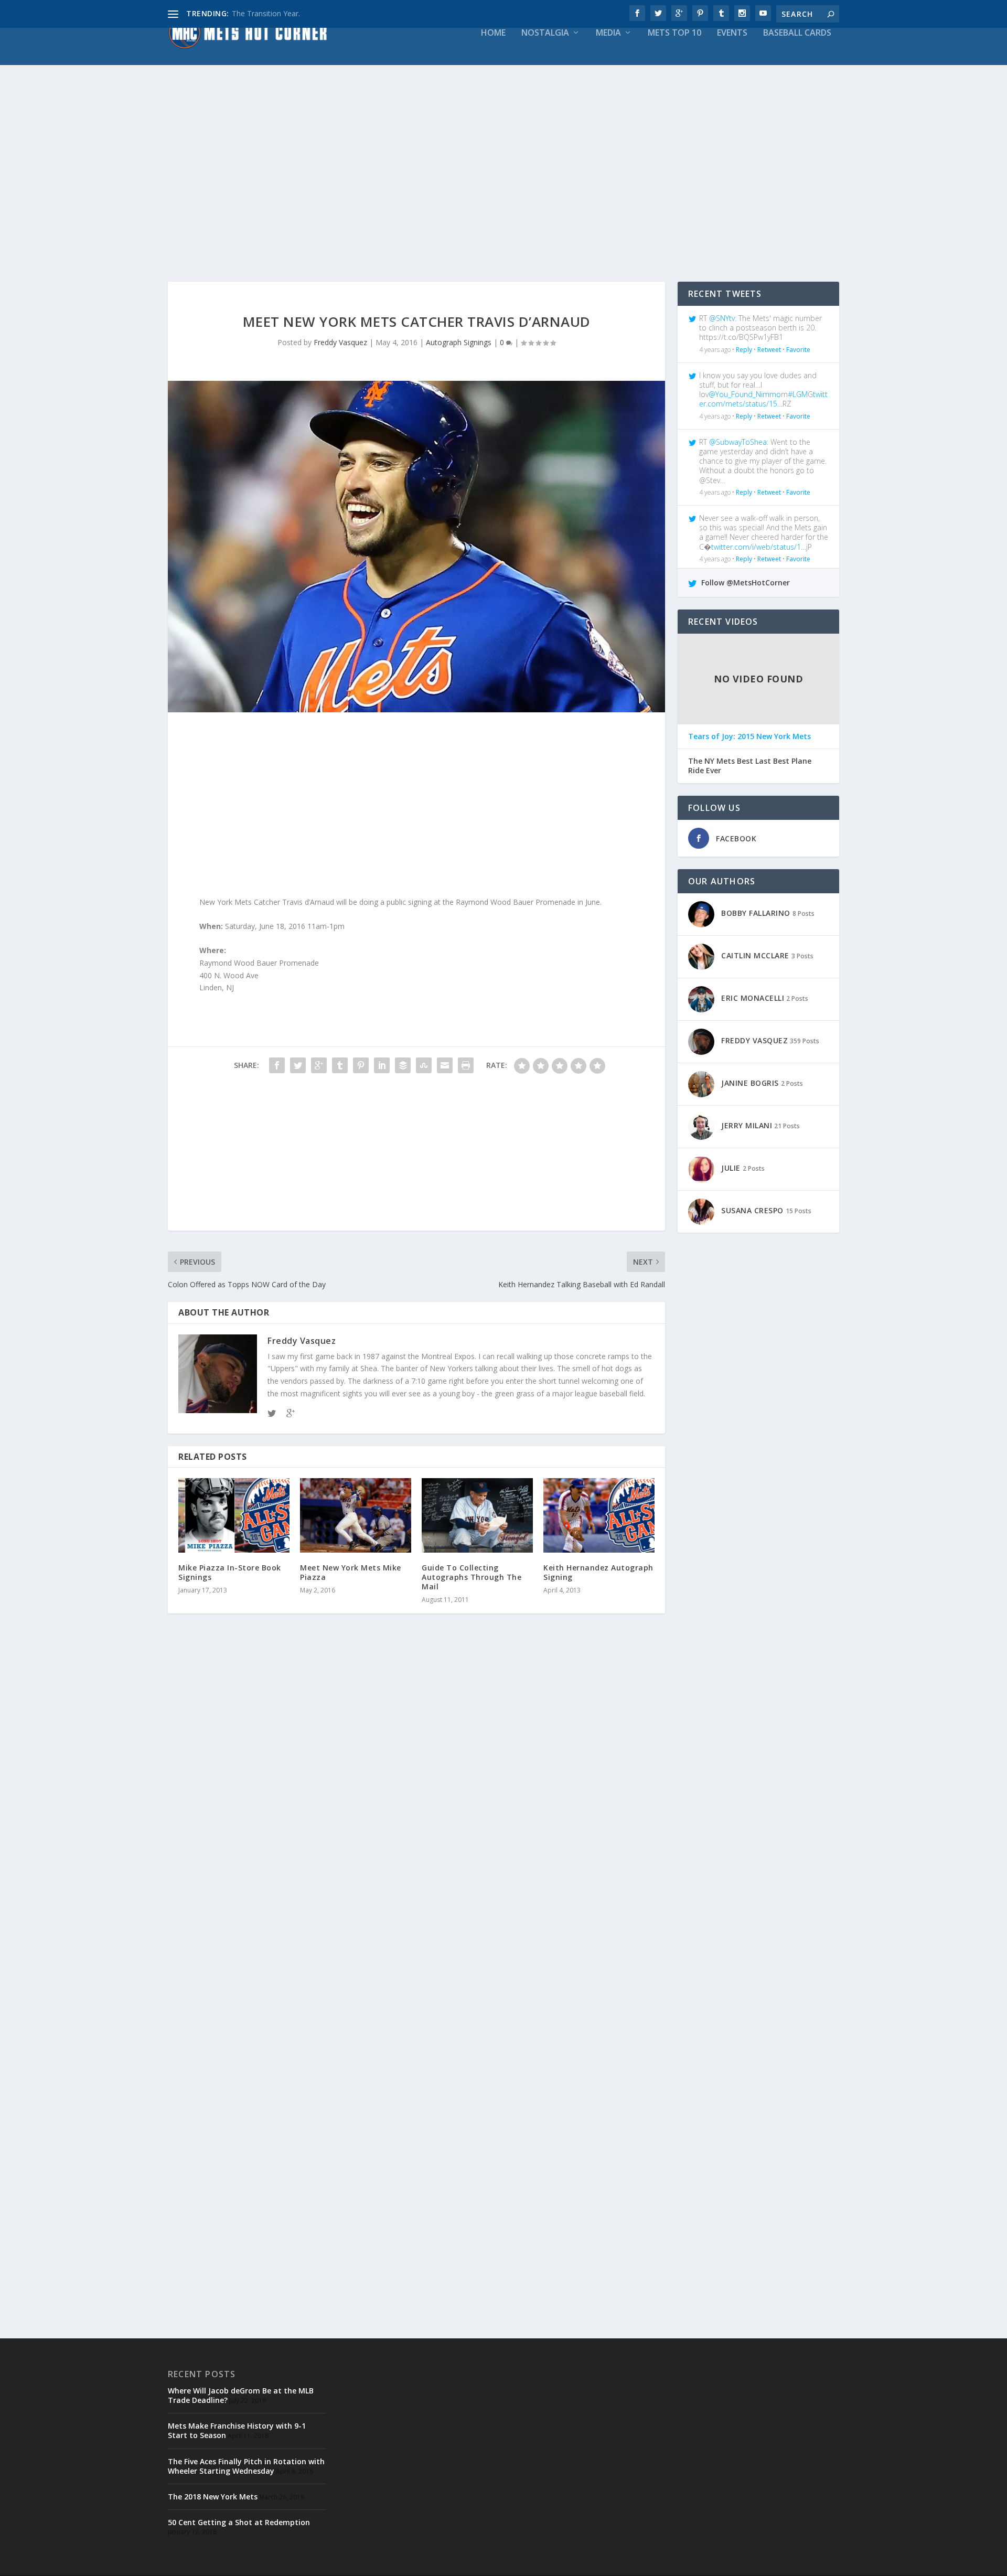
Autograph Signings (459, 342)
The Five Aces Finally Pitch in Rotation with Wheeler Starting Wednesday (246, 2466)
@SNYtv (722, 318)
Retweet (769, 350)
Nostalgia (545, 33)
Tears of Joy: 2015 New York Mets (749, 736)
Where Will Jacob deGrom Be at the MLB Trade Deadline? (241, 2395)
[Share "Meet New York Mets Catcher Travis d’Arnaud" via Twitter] (298, 1065)
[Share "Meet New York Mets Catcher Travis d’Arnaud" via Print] (466, 1065)
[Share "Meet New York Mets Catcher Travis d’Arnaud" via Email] (445, 1065)
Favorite (798, 350)
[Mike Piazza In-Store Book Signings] (234, 1515)
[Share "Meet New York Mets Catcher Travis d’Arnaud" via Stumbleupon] (424, 1065)
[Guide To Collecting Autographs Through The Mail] (477, 1515)
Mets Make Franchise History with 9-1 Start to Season (237, 2430)
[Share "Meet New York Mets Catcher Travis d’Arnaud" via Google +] (319, 1065)
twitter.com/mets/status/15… (763, 399)
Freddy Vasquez (340, 342)
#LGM (798, 394)
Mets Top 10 (674, 33)
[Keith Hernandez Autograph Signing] (599, 1515)
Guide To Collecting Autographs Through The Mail (472, 1577)
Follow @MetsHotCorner (744, 582)
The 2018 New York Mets (213, 2497)
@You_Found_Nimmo (745, 394)
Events (732, 33)
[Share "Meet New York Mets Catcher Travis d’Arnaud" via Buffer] (403, 1065)
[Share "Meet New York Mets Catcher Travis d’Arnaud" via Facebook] (277, 1065)
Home (493, 33)
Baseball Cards (797, 33)
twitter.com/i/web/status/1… (759, 547)
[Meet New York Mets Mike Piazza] (356, 1515)
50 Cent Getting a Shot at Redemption (239, 2522)
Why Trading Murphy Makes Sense (291, 13)
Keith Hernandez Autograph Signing (598, 1572)
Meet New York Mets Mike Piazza (351, 1572)
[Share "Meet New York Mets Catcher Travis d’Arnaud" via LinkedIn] (382, 1065)
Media (608, 33)
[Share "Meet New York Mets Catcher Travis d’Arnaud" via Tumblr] (340, 1065)
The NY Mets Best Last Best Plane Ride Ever (750, 766)
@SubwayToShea (738, 442)
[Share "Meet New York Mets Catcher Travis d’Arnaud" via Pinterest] (361, 1065)
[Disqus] (416, 1776)
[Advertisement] (483, 187)
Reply (744, 350)
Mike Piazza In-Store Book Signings (230, 1572)
